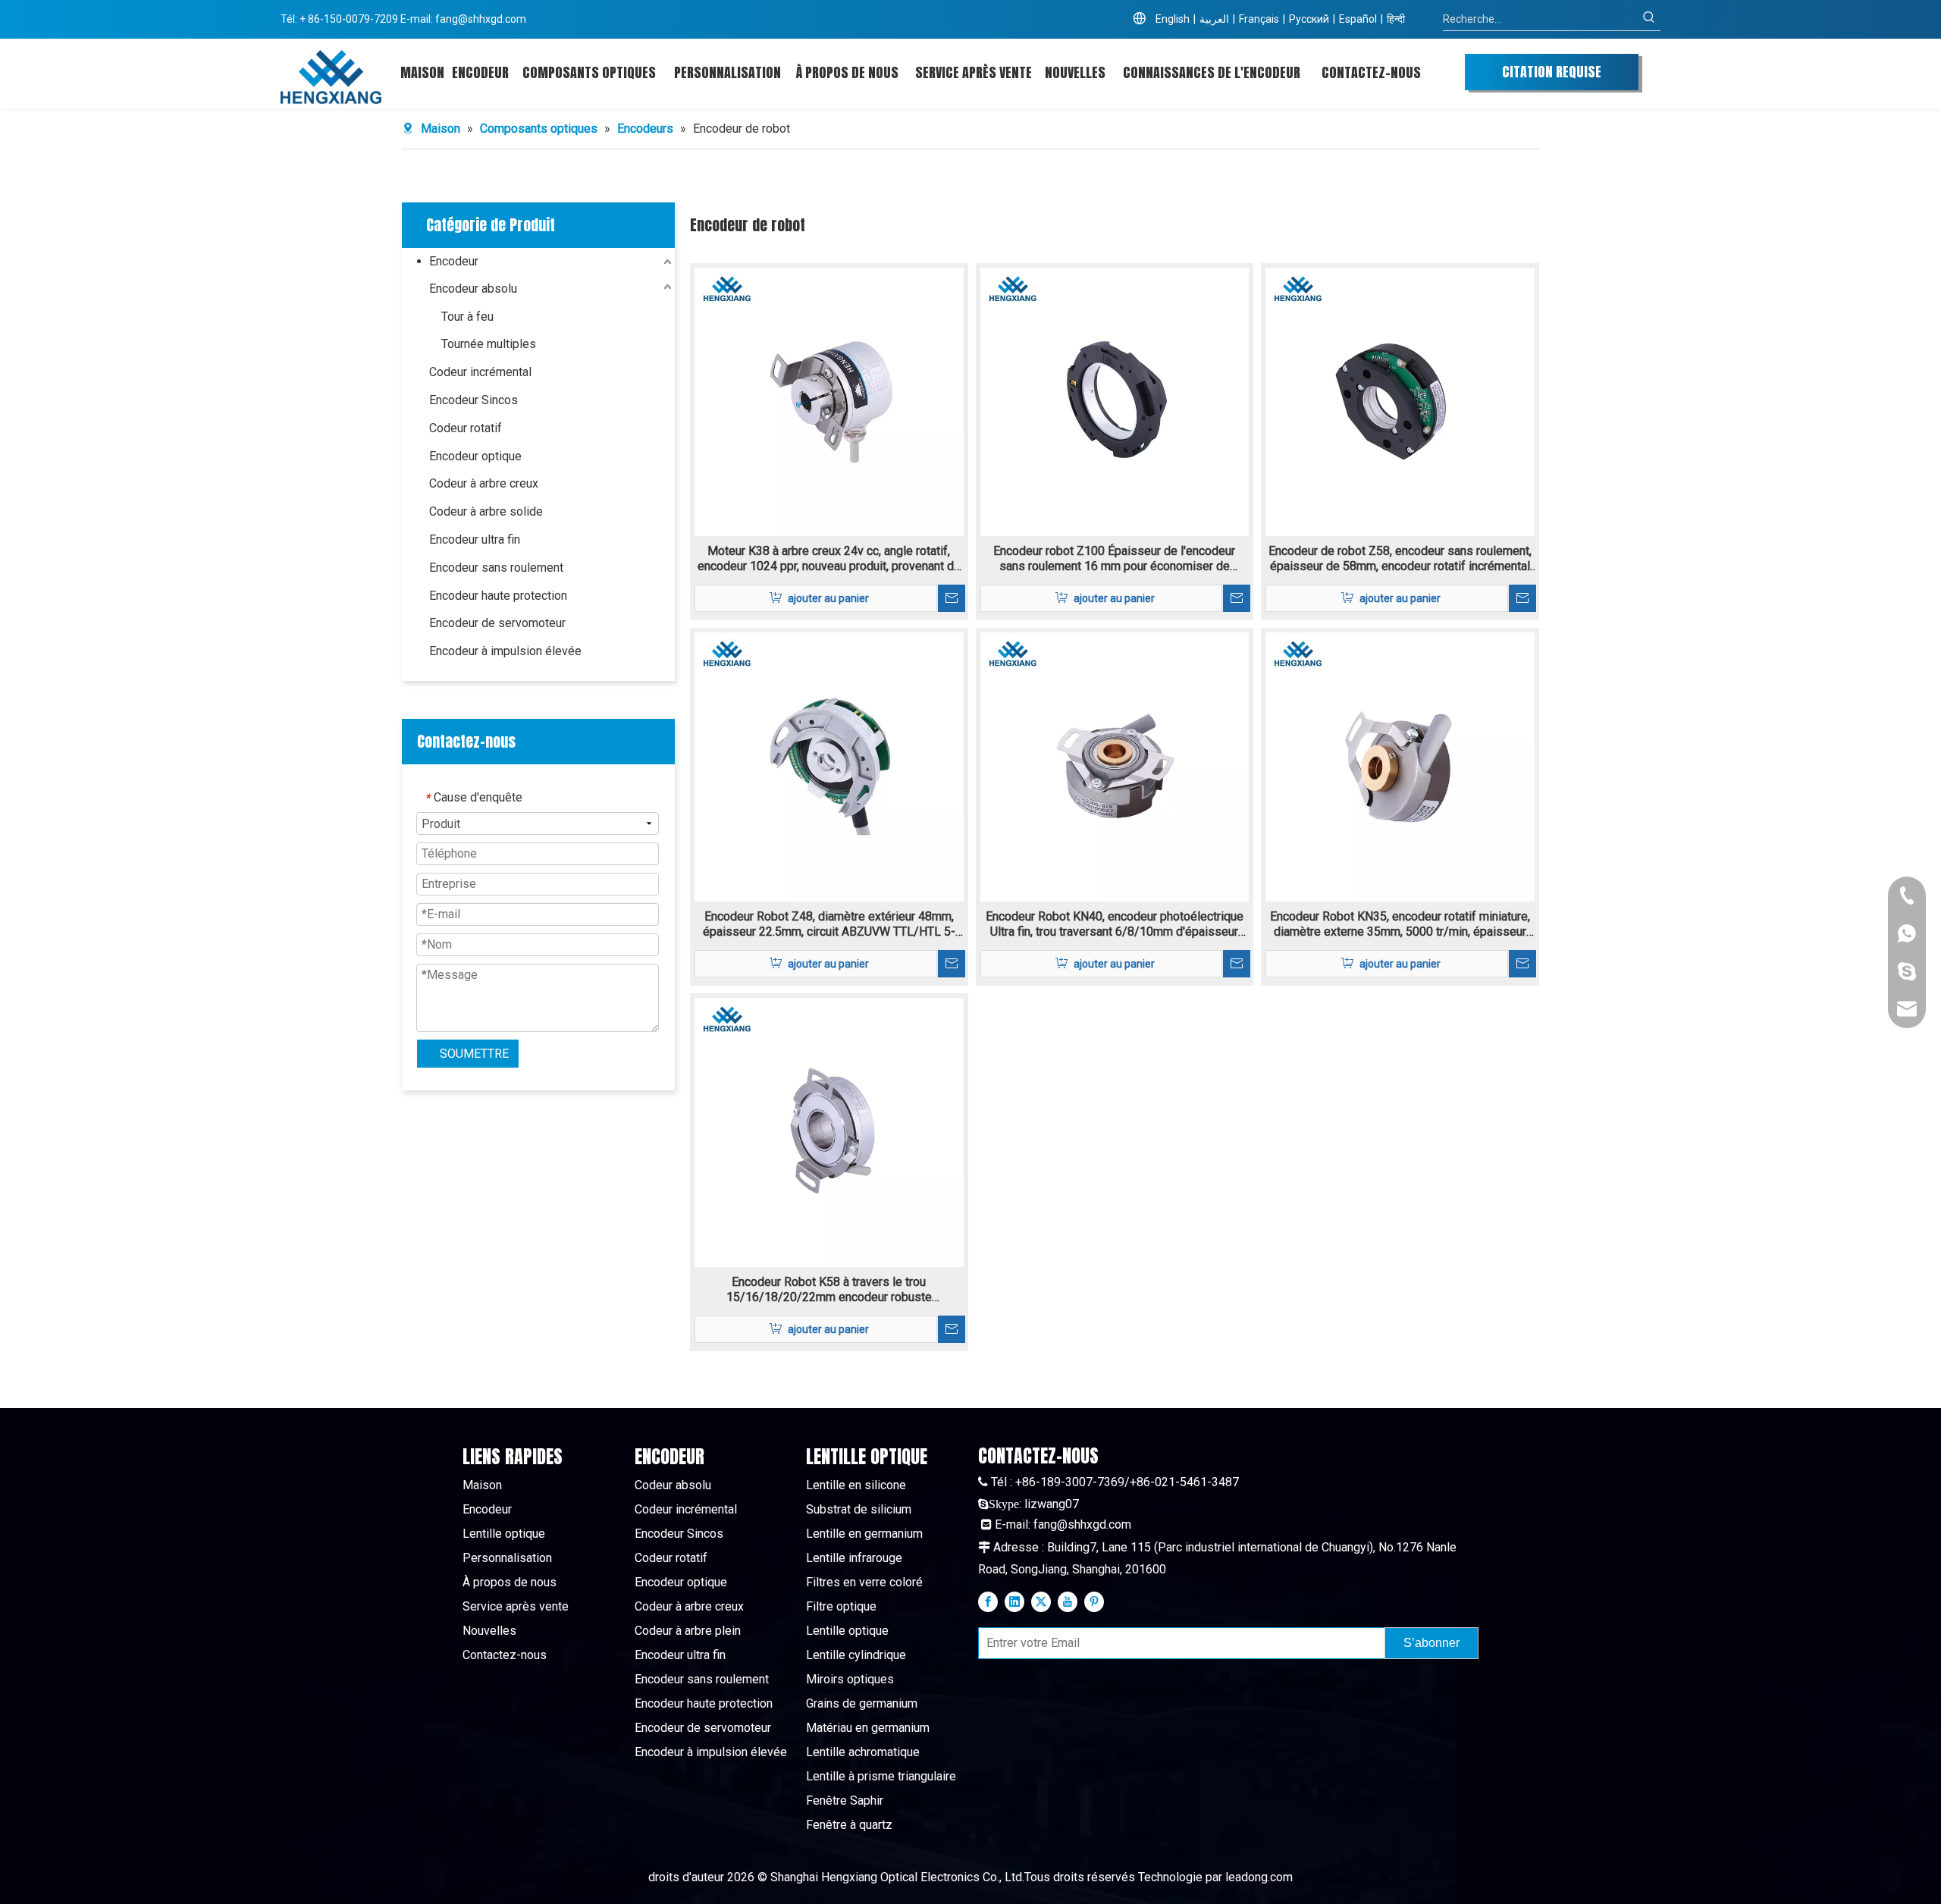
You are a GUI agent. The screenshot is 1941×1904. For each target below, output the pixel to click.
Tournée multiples (489, 344)
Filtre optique (841, 1606)
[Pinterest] (1094, 1601)
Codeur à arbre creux (484, 483)
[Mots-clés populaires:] (1649, 19)
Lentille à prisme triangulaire (881, 1776)
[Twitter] (1041, 1601)
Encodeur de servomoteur (497, 623)
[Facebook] (988, 1601)
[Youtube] (1068, 1601)
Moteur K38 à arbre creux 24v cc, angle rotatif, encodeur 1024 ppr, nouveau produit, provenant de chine (829, 559)
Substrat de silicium (859, 1509)
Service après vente (516, 1606)
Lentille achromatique (863, 1752)
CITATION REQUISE (1552, 72)
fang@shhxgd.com (481, 19)
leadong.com (1259, 1877)
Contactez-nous (505, 1655)
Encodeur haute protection (498, 596)
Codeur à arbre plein (688, 1631)
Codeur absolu (673, 1485)
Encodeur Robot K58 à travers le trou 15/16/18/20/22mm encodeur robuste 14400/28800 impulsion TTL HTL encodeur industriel (829, 1290)
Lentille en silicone (856, 1485)
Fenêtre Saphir (845, 1800)
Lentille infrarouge (854, 1558)
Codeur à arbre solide (486, 511)
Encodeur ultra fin (475, 540)
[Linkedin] (1014, 1601)
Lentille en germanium (864, 1534)
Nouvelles (489, 1631)
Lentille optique (504, 1534)
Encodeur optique (475, 456)
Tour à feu (467, 317)
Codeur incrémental (480, 372)
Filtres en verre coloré (864, 1582)
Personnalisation (507, 1558)
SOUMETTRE (474, 1054)
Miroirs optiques (850, 1679)
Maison (482, 1485)
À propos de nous (510, 1582)
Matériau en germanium (868, 1728)
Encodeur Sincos (473, 400)
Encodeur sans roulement (496, 568)
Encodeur (454, 261)
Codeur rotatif (466, 428)
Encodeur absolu (473, 289)
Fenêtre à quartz (849, 1825)
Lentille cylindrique (856, 1655)
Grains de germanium (862, 1703)
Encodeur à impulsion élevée (505, 651)
